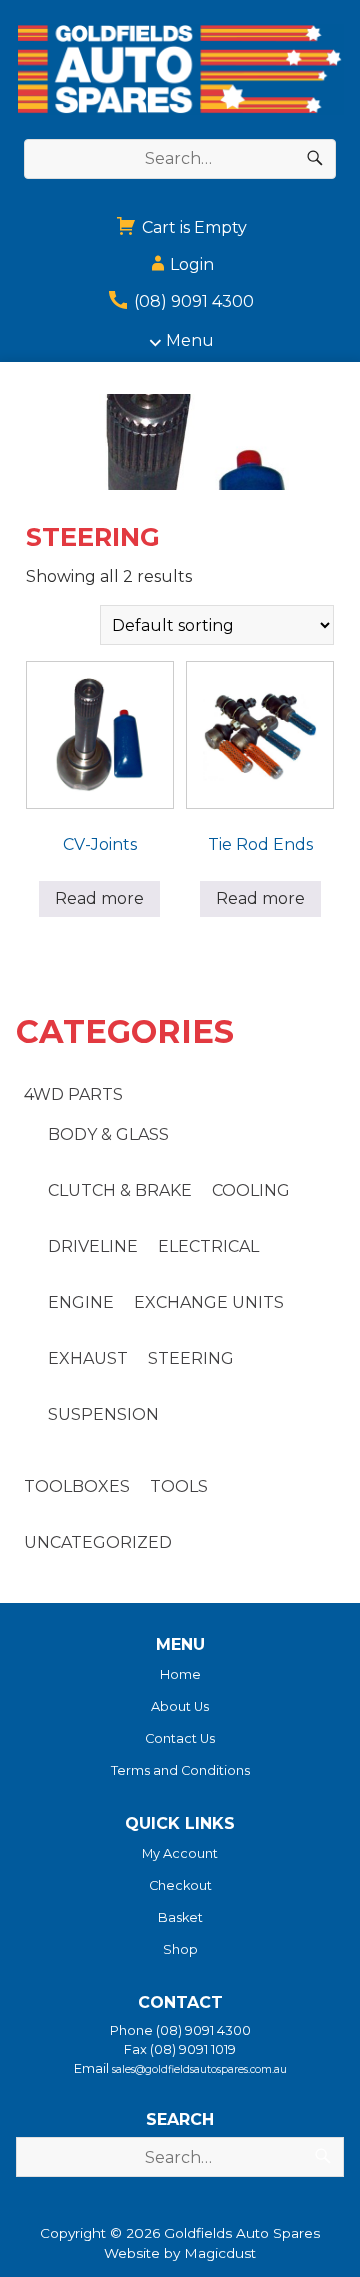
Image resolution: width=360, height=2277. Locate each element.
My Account (180, 1853)
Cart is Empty (192, 227)
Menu (190, 340)
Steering (191, 1358)
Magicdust (220, 2253)
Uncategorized (98, 1542)
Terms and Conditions (180, 1770)
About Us (180, 1706)
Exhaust (88, 1358)
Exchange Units (209, 1302)
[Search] (315, 159)
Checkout (180, 1885)
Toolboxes (77, 1486)
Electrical (208, 1246)
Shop (180, 1949)
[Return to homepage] (180, 69)
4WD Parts (73, 1094)
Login (192, 264)
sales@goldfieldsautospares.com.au (199, 2069)
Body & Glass (108, 1134)
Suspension (103, 1414)
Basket (180, 1917)
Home (180, 1674)
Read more (99, 898)
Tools (179, 1486)
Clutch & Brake (120, 1190)
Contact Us (180, 1738)
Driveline (93, 1246)
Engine (81, 1302)
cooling (251, 1190)
